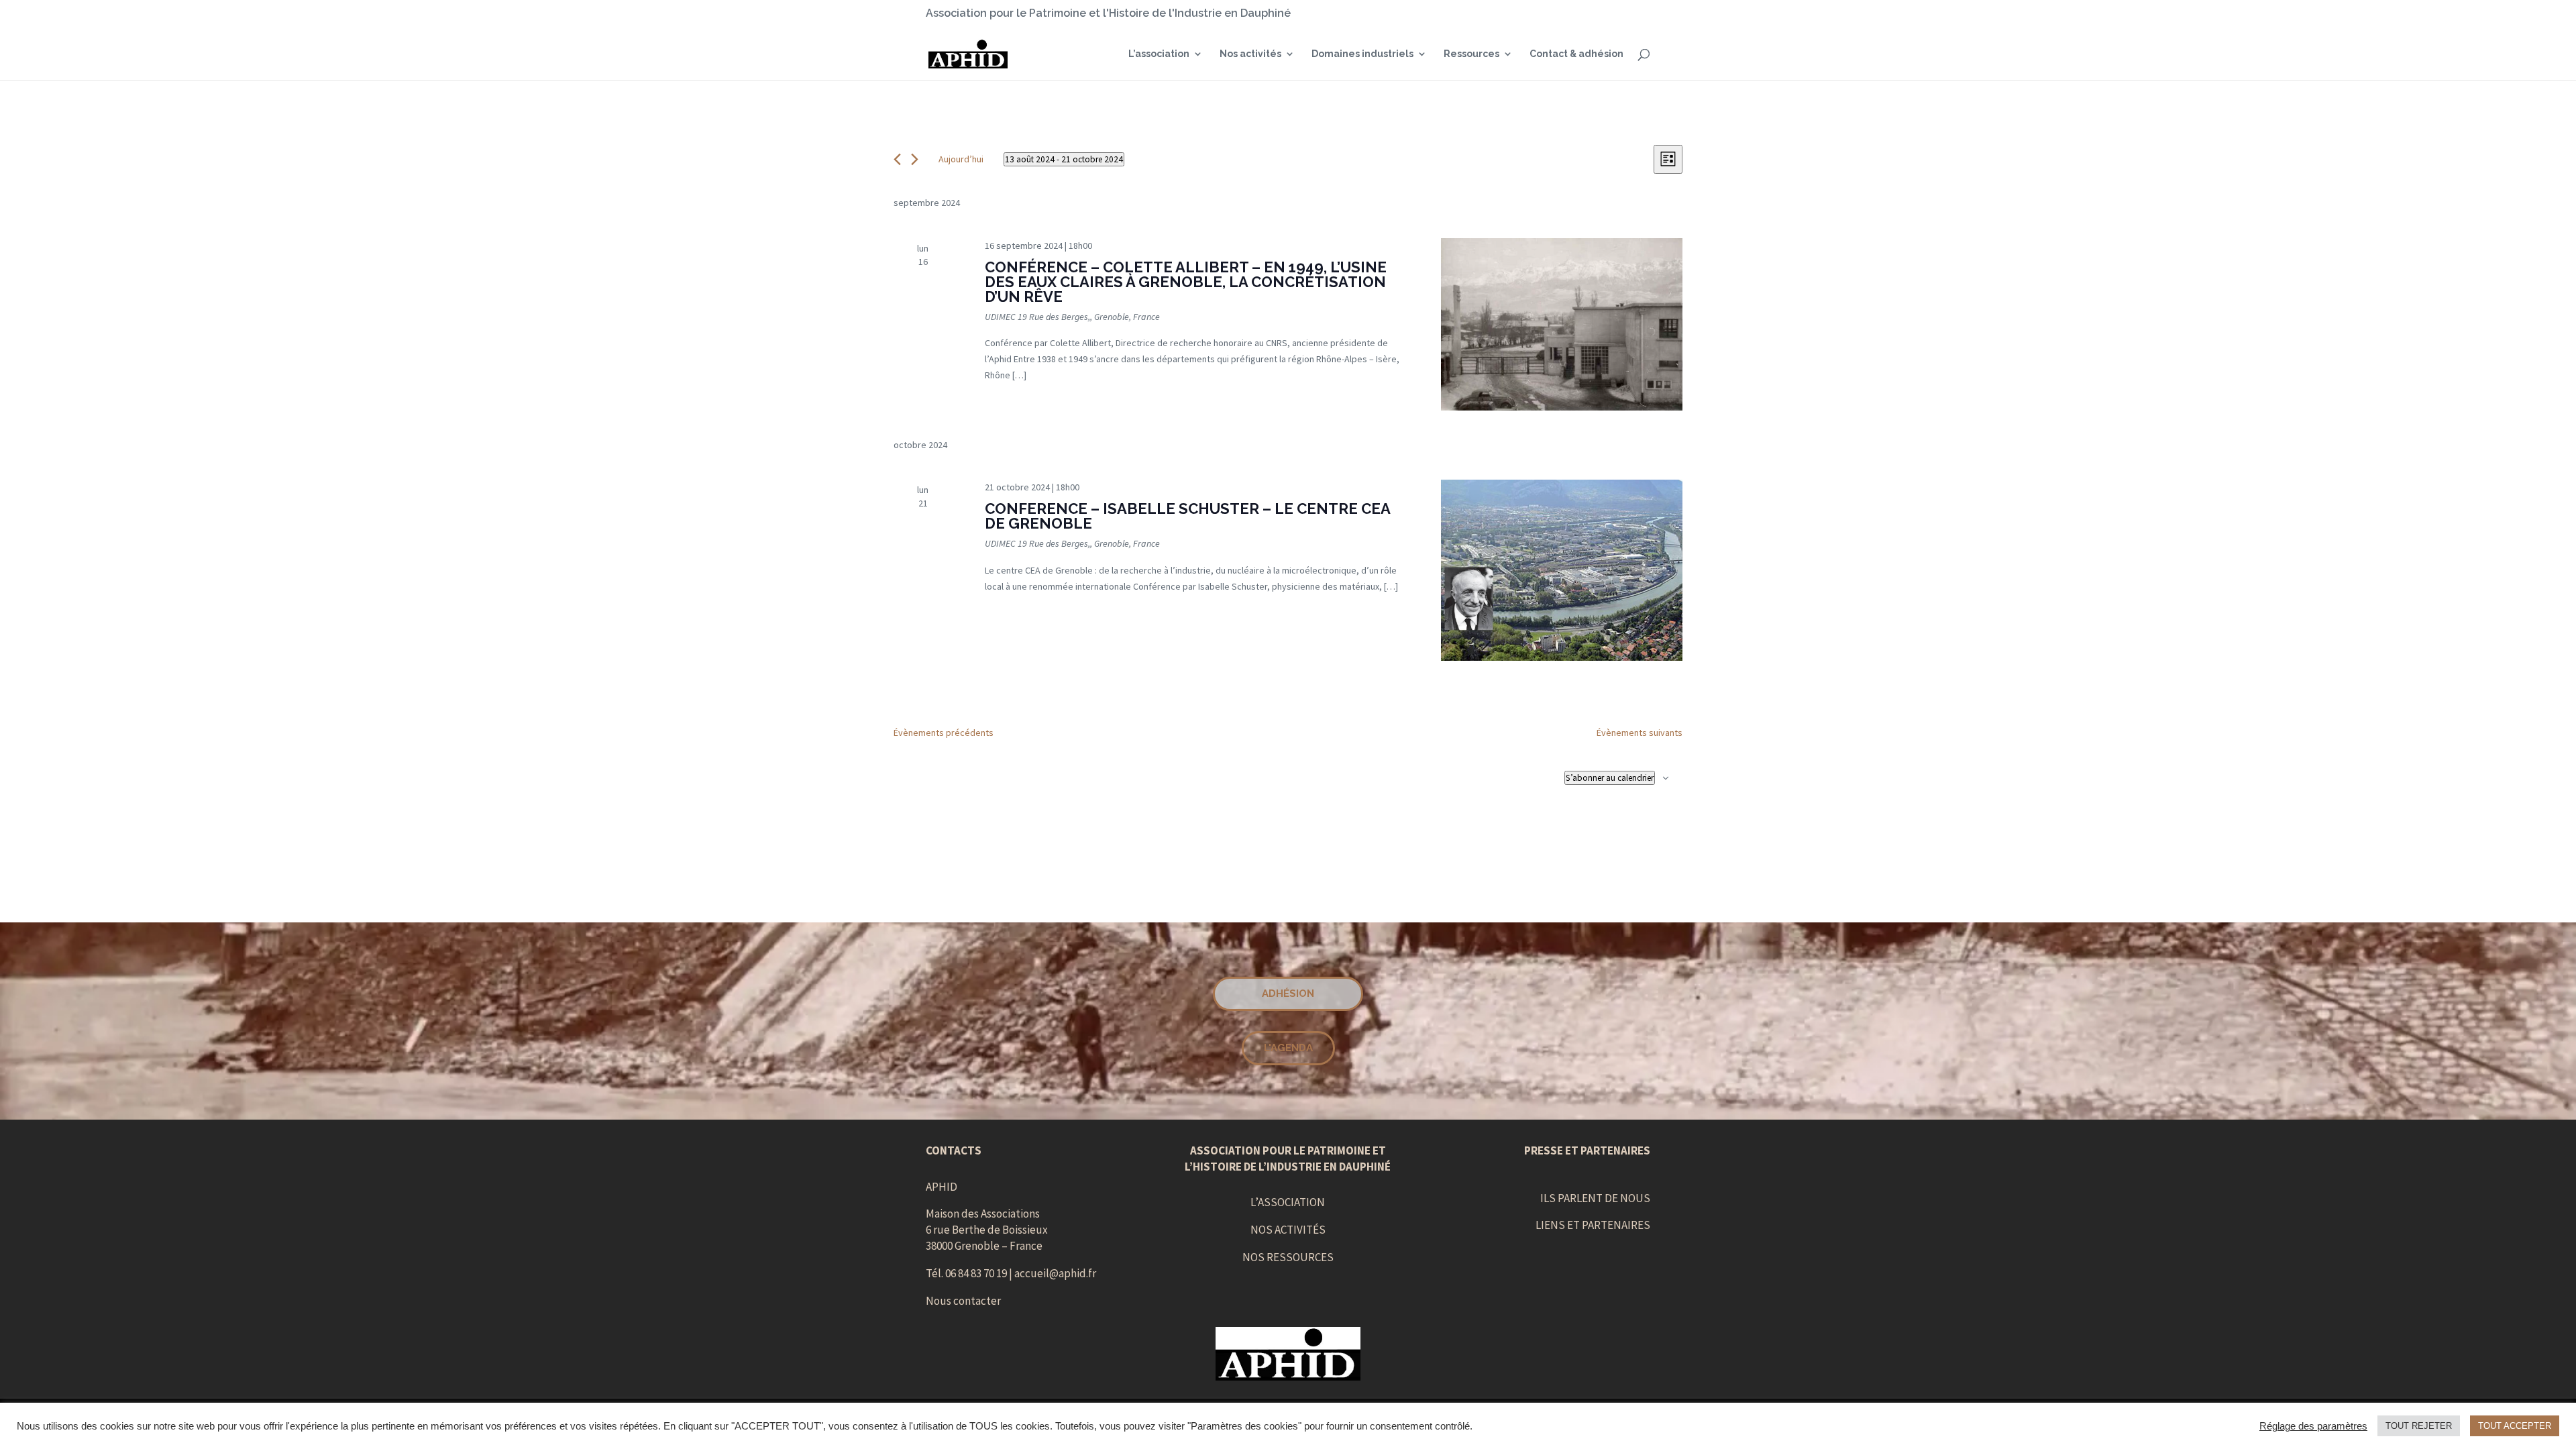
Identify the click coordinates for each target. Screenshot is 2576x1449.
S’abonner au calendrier (1610, 778)
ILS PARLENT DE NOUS (1595, 1198)
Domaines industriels (1362, 54)
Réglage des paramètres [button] (2313, 1426)
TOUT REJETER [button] (2419, 1426)
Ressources (1471, 54)
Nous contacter (963, 1301)
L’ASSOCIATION (1288, 1202)
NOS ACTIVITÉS (1288, 1230)
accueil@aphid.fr (1055, 1273)
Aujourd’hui (961, 159)
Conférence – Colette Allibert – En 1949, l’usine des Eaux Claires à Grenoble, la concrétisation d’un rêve (1186, 282)
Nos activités (1250, 54)
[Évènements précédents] (897, 159)
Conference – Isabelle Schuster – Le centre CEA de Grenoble (1187, 516)
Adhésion (1288, 994)
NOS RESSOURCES (1288, 1257)
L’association (1159, 54)
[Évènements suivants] (915, 159)
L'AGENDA (1288, 1048)
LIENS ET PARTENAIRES (1593, 1225)
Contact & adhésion (1576, 54)
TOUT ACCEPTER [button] (2515, 1426)
